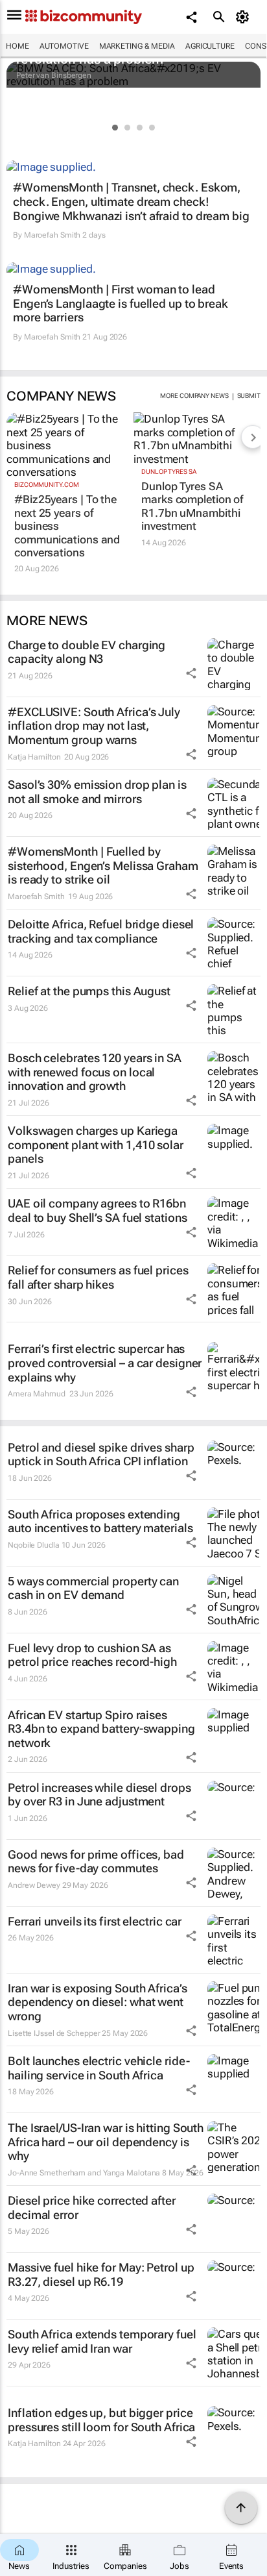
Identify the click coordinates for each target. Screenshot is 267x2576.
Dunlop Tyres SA (169, 472)
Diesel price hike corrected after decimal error (92, 2208)
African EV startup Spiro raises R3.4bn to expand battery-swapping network (101, 1729)
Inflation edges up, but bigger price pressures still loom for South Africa (101, 2420)
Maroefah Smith (52, 235)
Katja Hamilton (34, 757)
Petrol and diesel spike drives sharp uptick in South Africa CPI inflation (101, 1455)
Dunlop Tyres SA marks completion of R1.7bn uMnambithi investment (192, 506)
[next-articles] (253, 437)
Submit (249, 396)
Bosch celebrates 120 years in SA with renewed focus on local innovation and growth (95, 1072)
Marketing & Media (137, 46)
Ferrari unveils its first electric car (95, 1921)
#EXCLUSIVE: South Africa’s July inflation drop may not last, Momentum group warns (94, 726)
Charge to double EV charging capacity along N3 (87, 652)
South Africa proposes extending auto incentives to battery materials (100, 1521)
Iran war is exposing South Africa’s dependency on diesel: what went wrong (98, 2002)
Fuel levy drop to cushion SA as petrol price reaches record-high (92, 1655)
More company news (194, 396)
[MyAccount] (245, 17)
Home (17, 46)
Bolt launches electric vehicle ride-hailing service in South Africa (99, 2068)
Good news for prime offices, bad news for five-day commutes (96, 1862)
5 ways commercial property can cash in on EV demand (93, 1588)
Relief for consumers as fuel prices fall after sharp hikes (98, 1277)
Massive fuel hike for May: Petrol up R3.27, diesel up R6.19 (101, 2274)
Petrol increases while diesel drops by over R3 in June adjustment (99, 1795)
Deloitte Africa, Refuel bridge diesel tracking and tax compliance (101, 931)
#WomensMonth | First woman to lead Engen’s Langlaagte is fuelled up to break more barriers (121, 303)
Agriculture (210, 46)
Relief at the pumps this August (89, 991)
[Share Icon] (191, 673)
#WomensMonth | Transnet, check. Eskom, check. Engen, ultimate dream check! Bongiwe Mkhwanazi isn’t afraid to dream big (131, 201)
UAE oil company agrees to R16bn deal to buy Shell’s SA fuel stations (97, 1210)
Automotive (64, 46)
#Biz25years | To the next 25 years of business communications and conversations (67, 526)
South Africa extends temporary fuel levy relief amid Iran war (102, 2341)
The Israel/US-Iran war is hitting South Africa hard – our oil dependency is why (106, 2142)
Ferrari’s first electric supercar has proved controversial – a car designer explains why (105, 1363)
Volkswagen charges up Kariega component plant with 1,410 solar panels (96, 1145)
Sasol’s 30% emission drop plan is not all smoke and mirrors (97, 792)
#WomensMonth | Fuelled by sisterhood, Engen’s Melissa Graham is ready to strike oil (103, 865)
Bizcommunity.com (46, 485)
